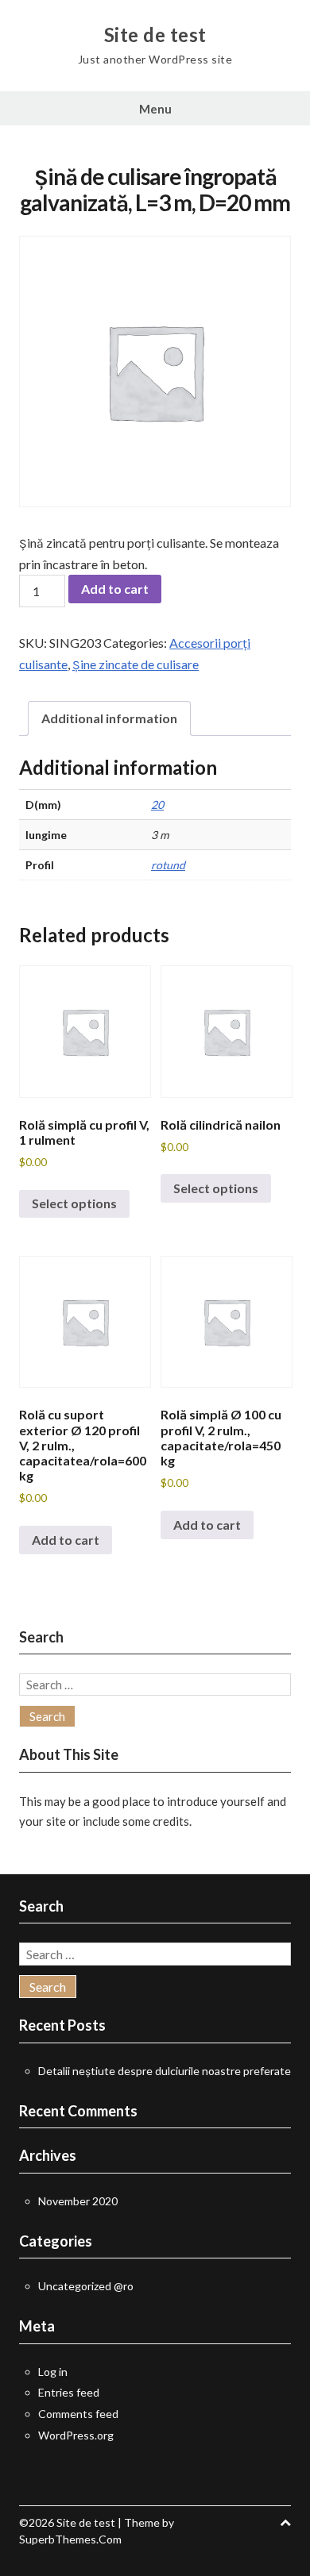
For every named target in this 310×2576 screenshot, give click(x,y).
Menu (155, 109)
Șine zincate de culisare (136, 664)
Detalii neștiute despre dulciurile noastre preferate (165, 2071)
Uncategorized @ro (86, 2286)
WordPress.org (76, 2435)
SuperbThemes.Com (70, 2539)
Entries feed (69, 2392)
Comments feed (78, 2414)
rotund (168, 865)
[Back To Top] (285, 2522)
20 (157, 805)
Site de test (155, 35)
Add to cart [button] (66, 1540)
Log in (53, 2372)
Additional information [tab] (109, 718)
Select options (74, 1203)
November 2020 (78, 2201)
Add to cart (115, 589)
